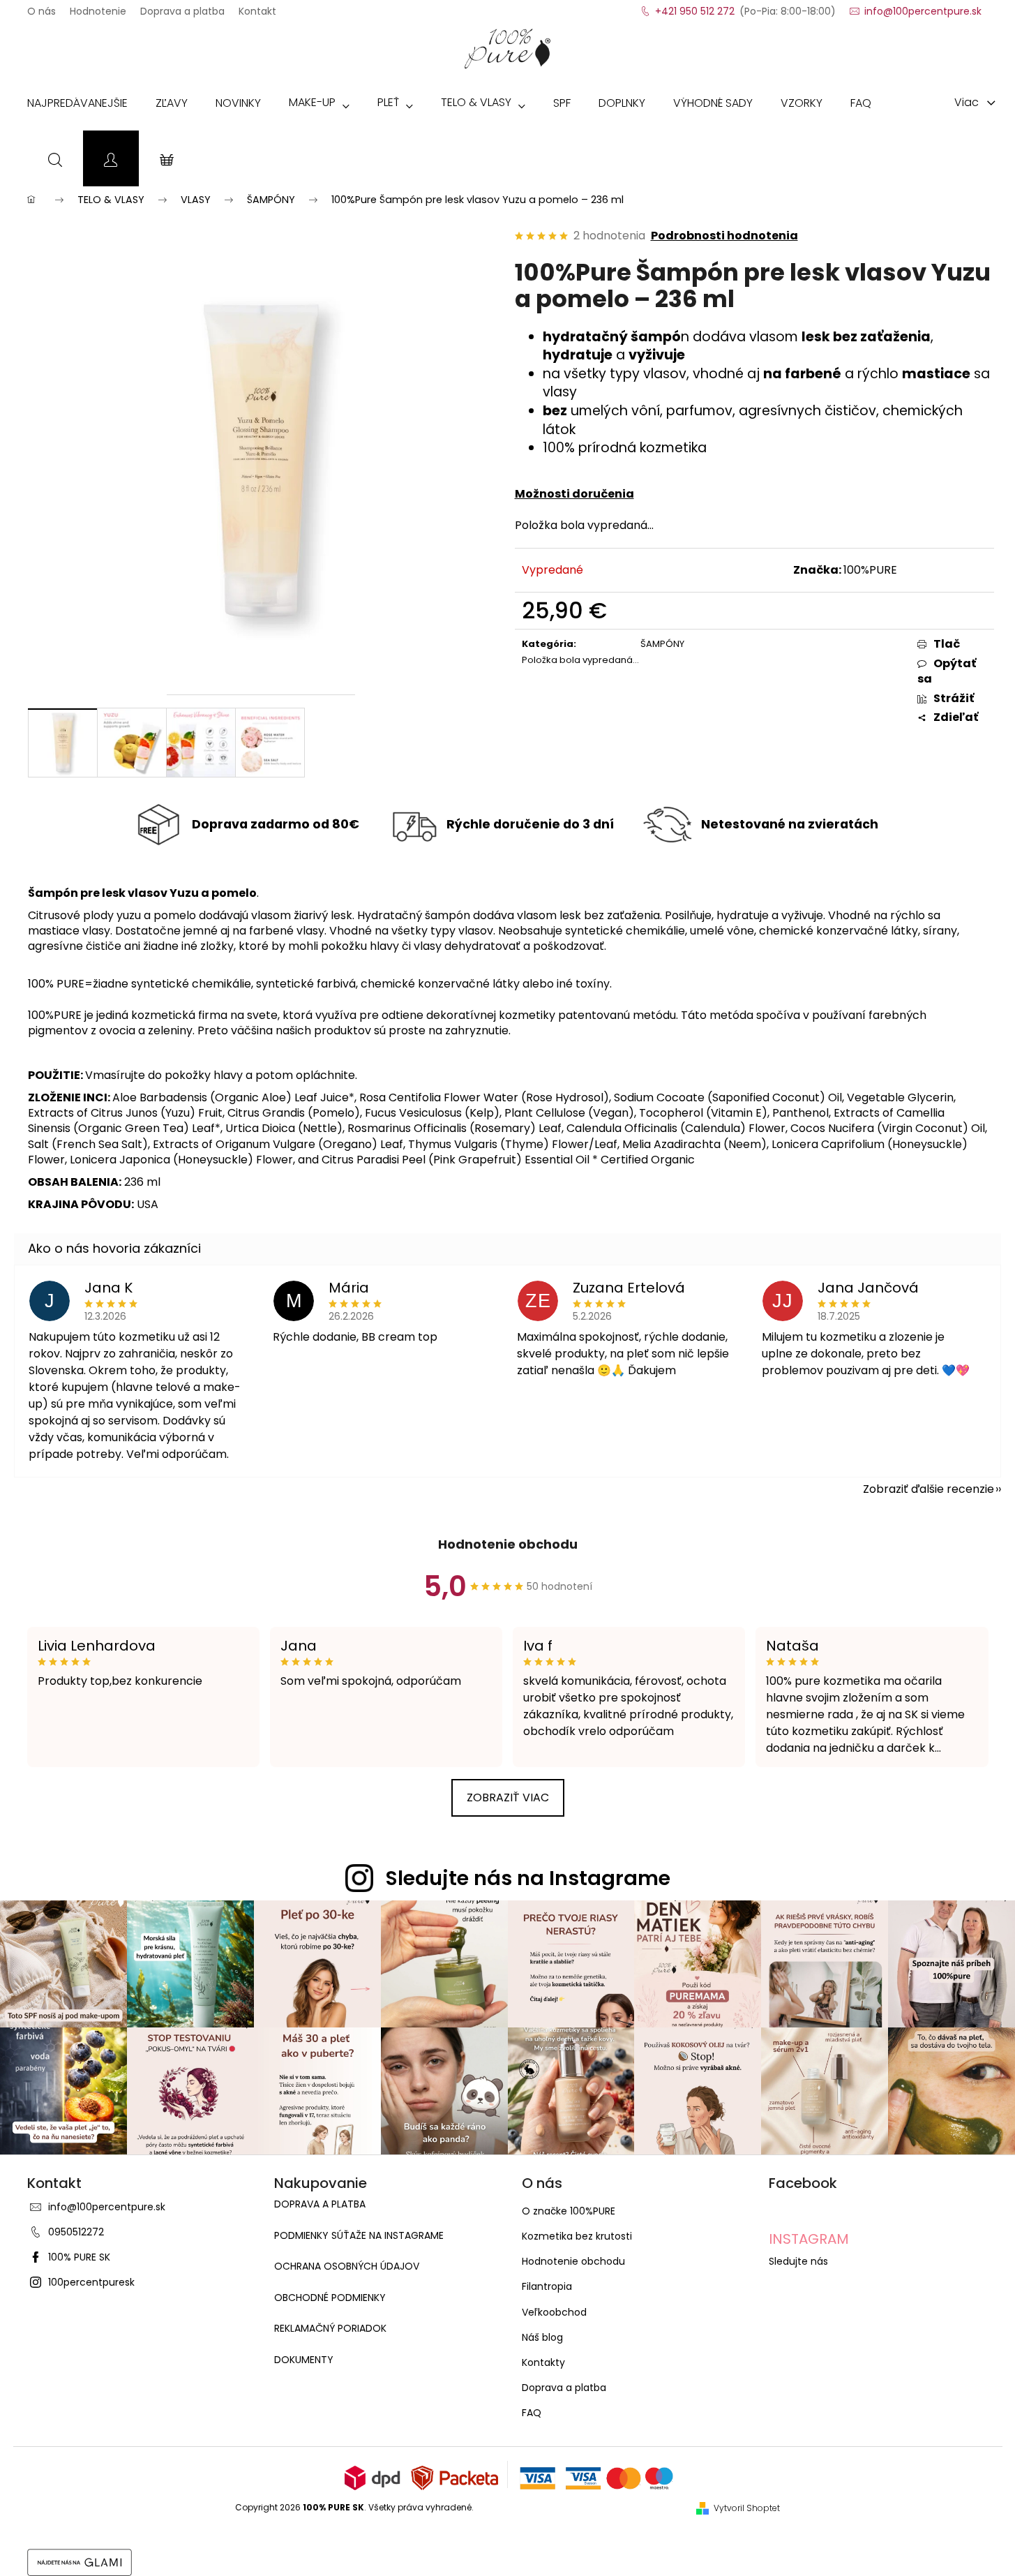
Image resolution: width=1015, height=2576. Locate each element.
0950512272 (76, 2232)
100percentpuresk (91, 2282)
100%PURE (870, 570)
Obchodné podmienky (330, 2298)
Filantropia (547, 2286)
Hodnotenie (98, 7)
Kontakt (257, 7)
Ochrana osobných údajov (347, 2266)
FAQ (532, 2413)
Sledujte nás (798, 2261)
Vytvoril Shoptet (747, 2508)
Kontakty (543, 2362)
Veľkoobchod (554, 2312)
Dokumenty (304, 2360)
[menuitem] (77, 106)
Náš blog (542, 2337)
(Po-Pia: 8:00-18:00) (745, 7)
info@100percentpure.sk (107, 2207)
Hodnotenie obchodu (508, 1544)
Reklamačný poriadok (330, 2329)
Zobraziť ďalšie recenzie (928, 1489)
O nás (42, 7)
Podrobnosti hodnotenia (724, 236)
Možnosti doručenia (574, 494)
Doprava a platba (182, 7)
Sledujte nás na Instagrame (528, 1878)
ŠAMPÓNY (662, 644)
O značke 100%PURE (569, 2211)
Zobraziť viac (508, 1797)
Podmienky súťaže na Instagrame (359, 2236)
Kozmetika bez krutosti (577, 2236)
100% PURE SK (79, 2257)
